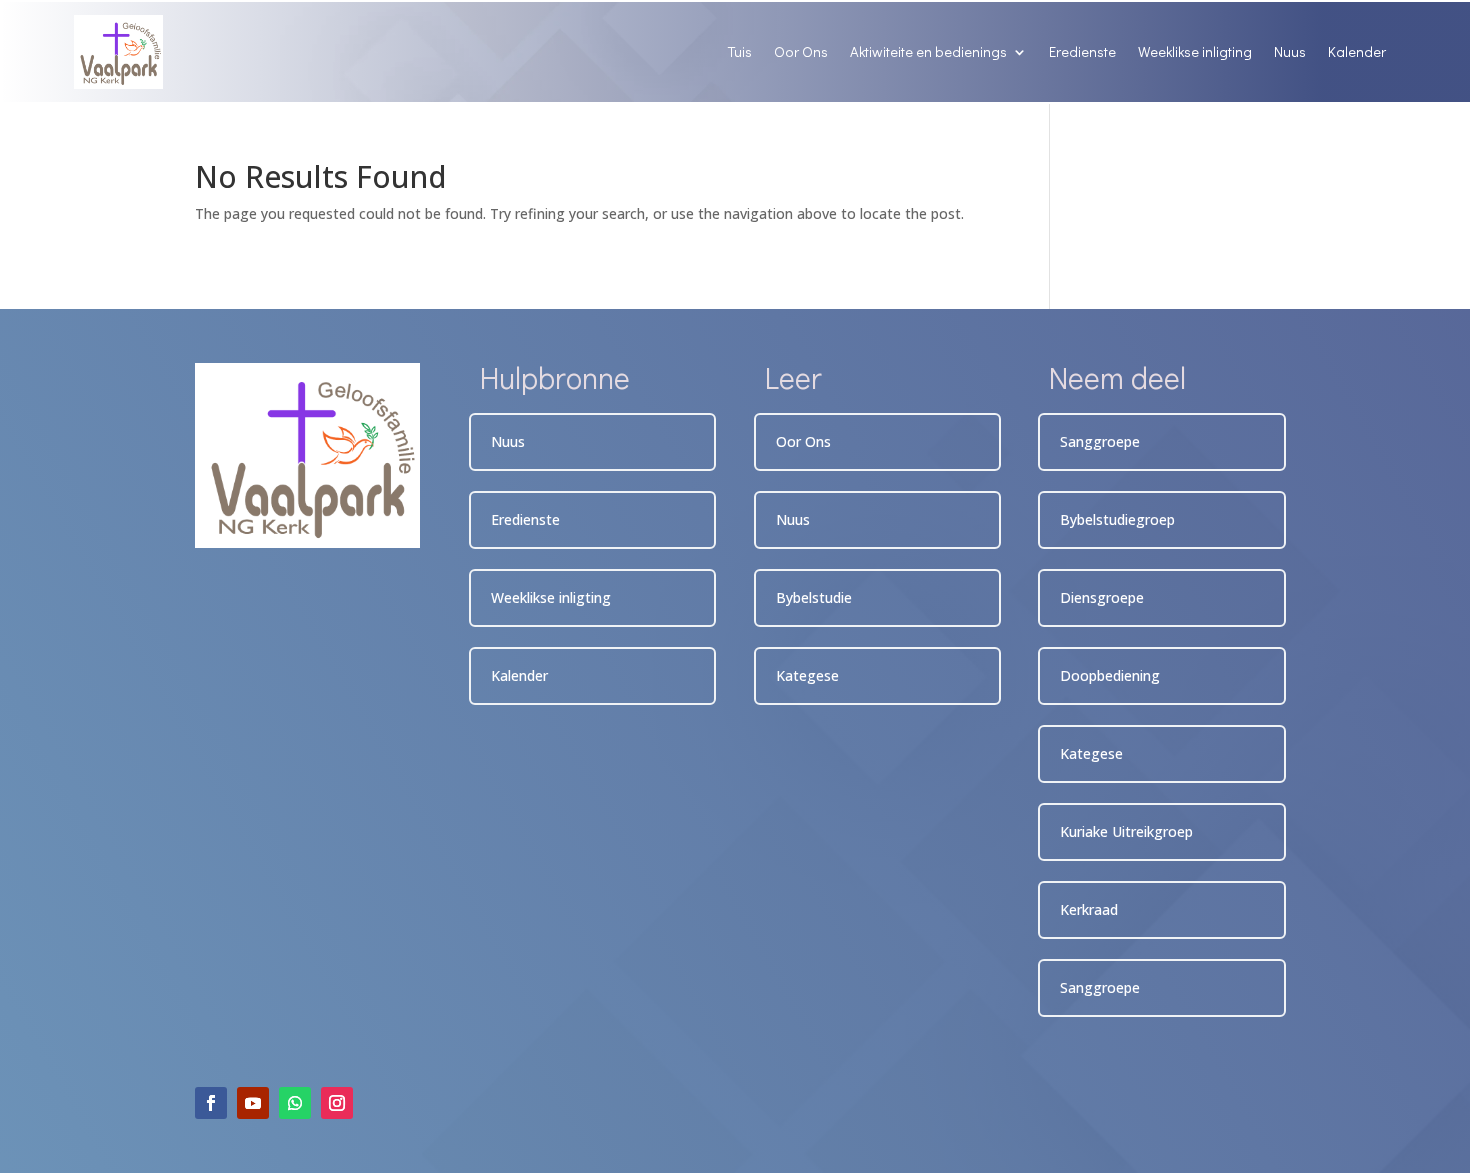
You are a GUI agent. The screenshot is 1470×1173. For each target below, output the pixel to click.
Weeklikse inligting (1195, 51)
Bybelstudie (814, 597)
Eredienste (1082, 51)
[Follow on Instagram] (337, 1103)
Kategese (807, 675)
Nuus (1290, 51)
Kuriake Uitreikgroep (1126, 831)
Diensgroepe (1102, 597)
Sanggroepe (1100, 441)
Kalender (1357, 51)
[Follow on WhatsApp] (295, 1103)
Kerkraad (1089, 909)
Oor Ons (801, 51)
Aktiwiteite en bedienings (928, 51)
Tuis (740, 51)
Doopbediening (1110, 675)
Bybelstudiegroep (1117, 519)
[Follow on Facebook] (211, 1103)
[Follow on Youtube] (253, 1103)
